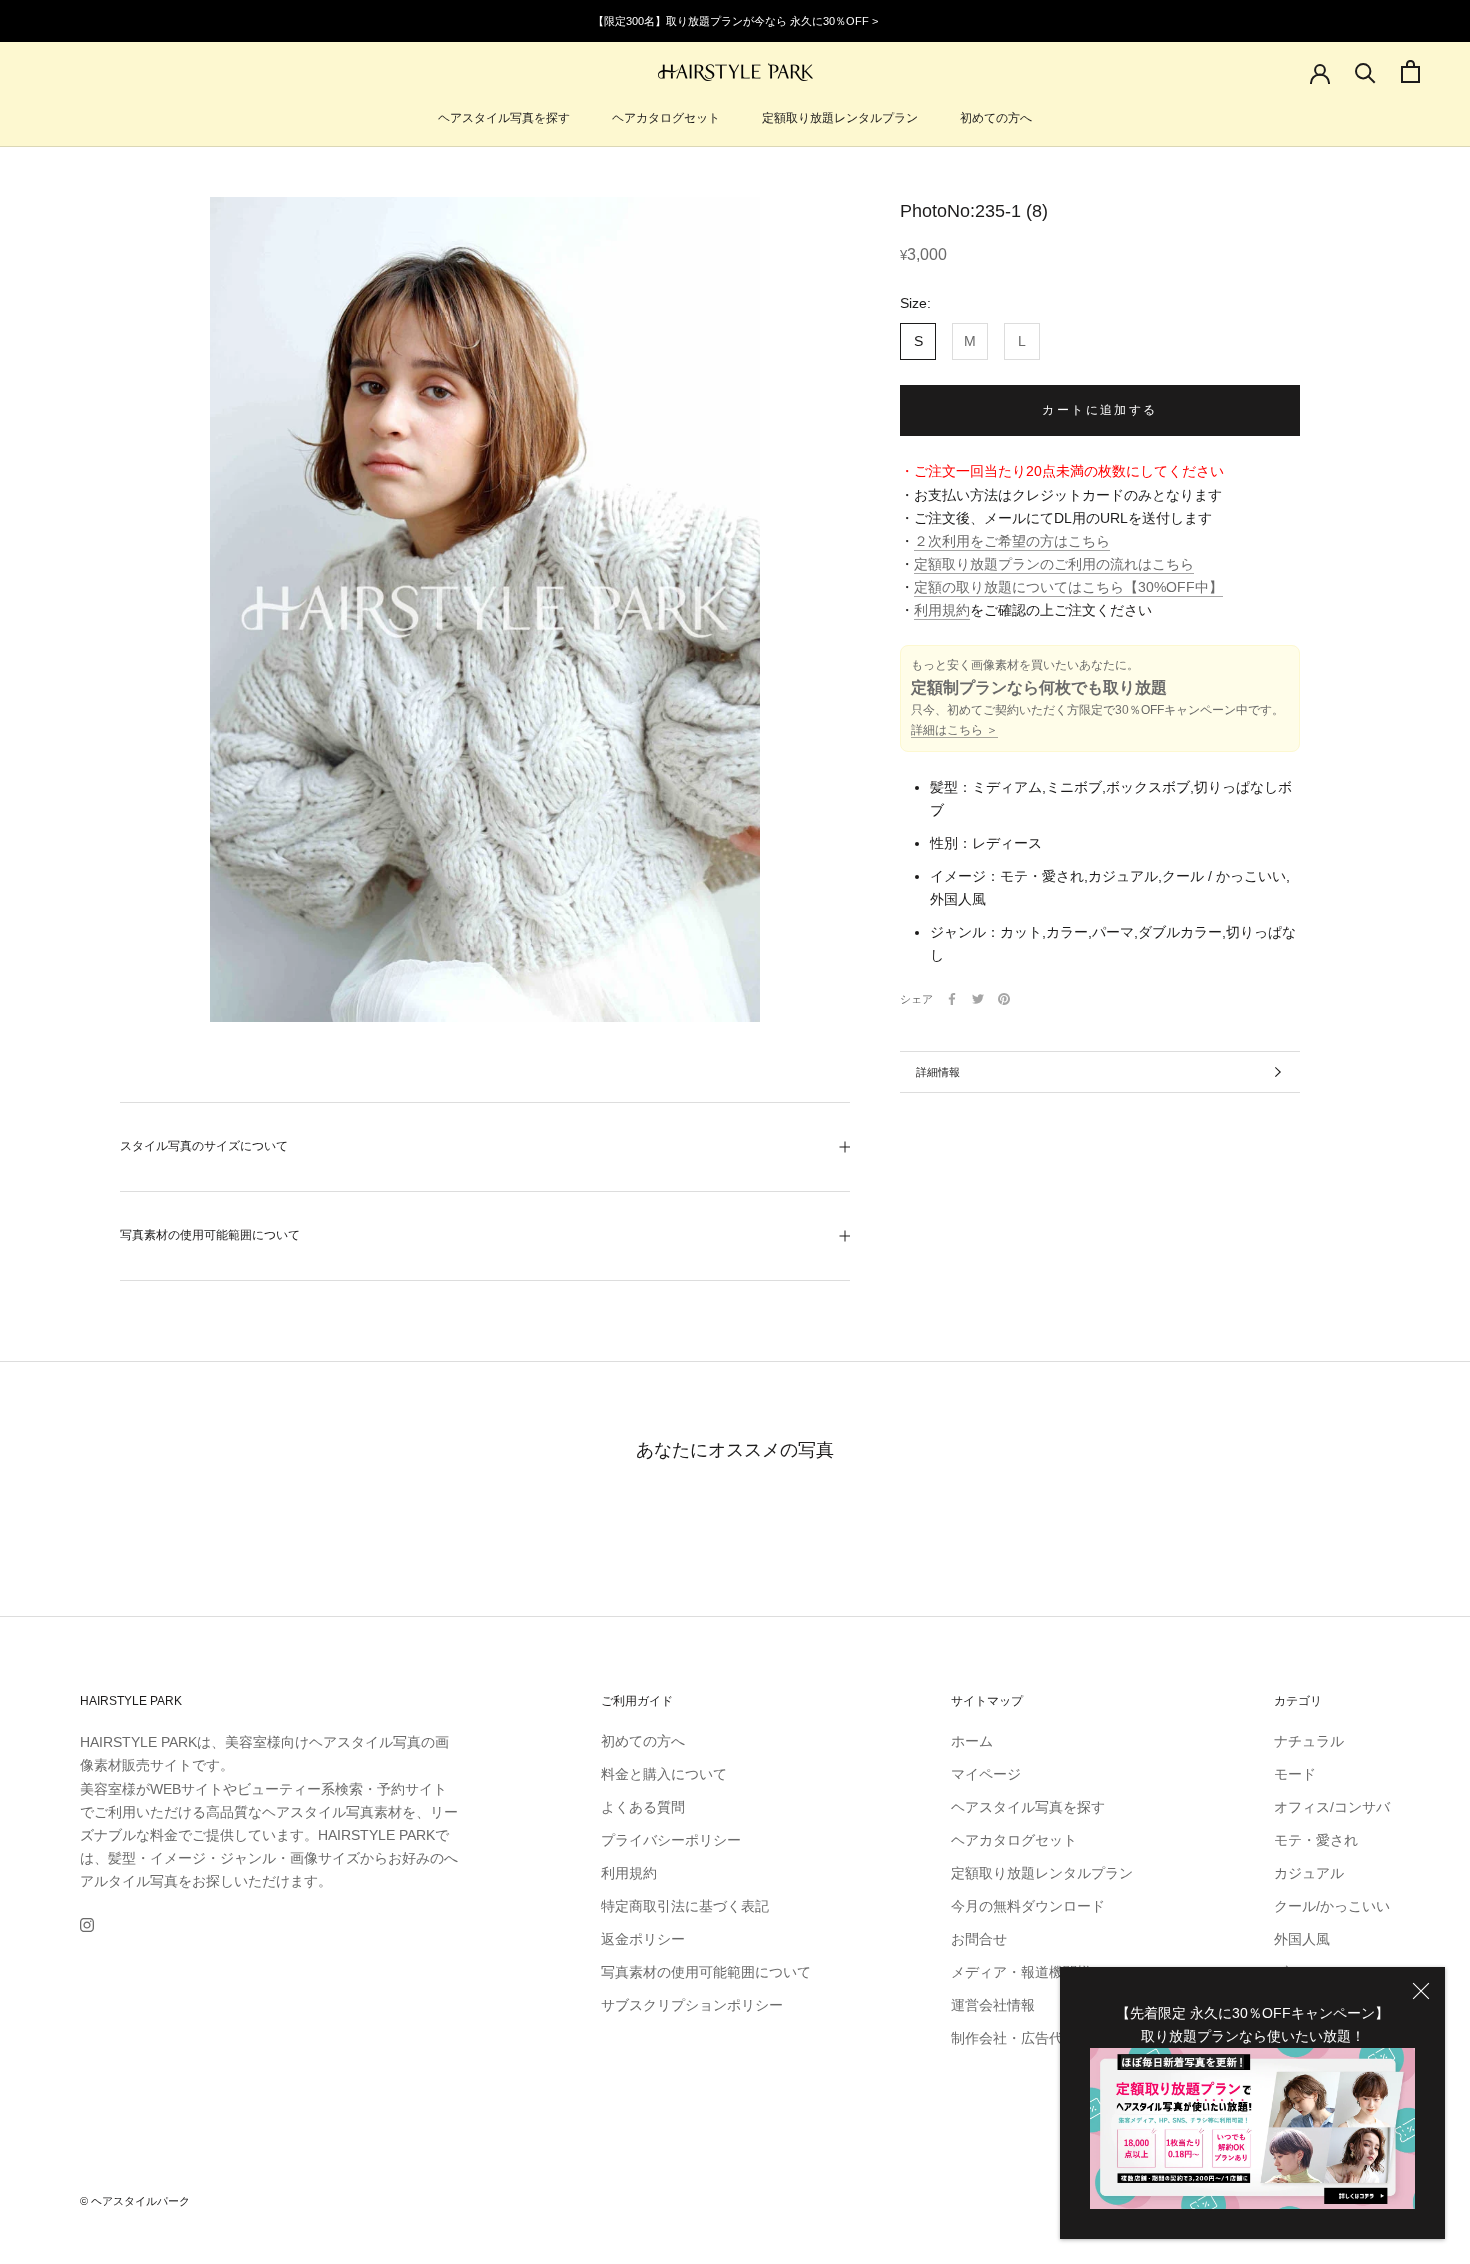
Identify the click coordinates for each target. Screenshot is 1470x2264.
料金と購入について (664, 1774)
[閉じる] (1421, 1991)
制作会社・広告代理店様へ (1035, 2038)
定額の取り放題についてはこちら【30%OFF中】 (1068, 587)
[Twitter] (978, 999)
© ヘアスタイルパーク (135, 2201)
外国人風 (1302, 1939)
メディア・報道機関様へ (1028, 1972)
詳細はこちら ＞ (954, 730)
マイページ (986, 1774)
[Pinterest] (1004, 999)
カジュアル (1309, 1873)
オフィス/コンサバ (1332, 1807)
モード (1295, 1774)
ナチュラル (1309, 1741)
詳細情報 (938, 1072)
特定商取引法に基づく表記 (685, 1906)
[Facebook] (952, 999)
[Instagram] (87, 1924)
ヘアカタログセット (666, 118)
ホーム (972, 1741)
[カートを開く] (1410, 71)
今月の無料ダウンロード (1028, 1906)
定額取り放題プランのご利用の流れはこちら (1054, 564)
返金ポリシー (643, 1939)
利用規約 (942, 610)
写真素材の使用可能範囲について (210, 1235)
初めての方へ (996, 118)
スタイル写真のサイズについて (204, 1146)
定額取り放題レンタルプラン (840, 118)
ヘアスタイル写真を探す (504, 118)
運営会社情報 (993, 2005)
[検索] (1365, 71)
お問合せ (979, 1939)
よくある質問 (643, 1807)
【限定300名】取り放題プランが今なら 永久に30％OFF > (735, 21)
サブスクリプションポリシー (692, 2005)
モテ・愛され (1316, 1840)
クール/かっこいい (1332, 1906)
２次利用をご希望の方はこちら (1012, 541)
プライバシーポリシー (671, 1840)
